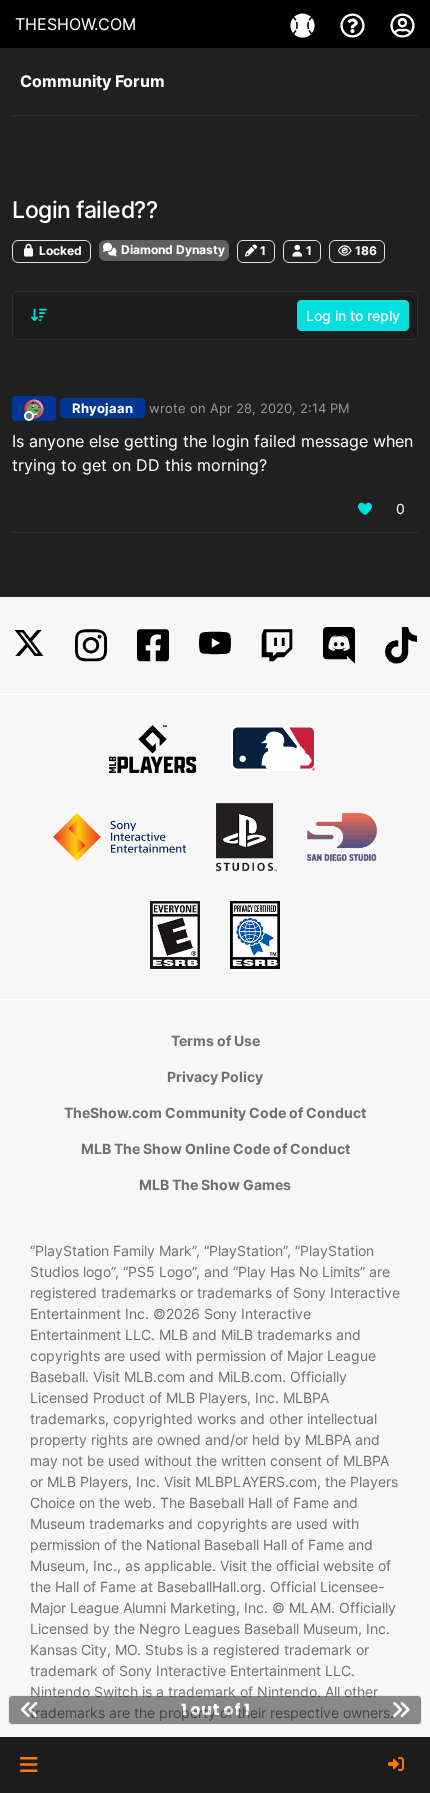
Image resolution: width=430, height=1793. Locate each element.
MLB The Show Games (215, 1184)
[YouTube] (215, 645)
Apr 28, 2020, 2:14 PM (280, 408)
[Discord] (339, 645)
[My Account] (402, 24)
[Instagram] (91, 645)
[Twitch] (277, 645)
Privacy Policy (215, 1076)
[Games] (305, 24)
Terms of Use (215, 1040)
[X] (29, 645)
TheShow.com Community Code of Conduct (215, 1112)
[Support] (355, 24)
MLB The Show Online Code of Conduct (215, 1148)
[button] (28, 1765)
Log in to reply (353, 315)
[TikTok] (401, 645)
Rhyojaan (102, 408)
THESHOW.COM (75, 24)
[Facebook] (153, 645)
